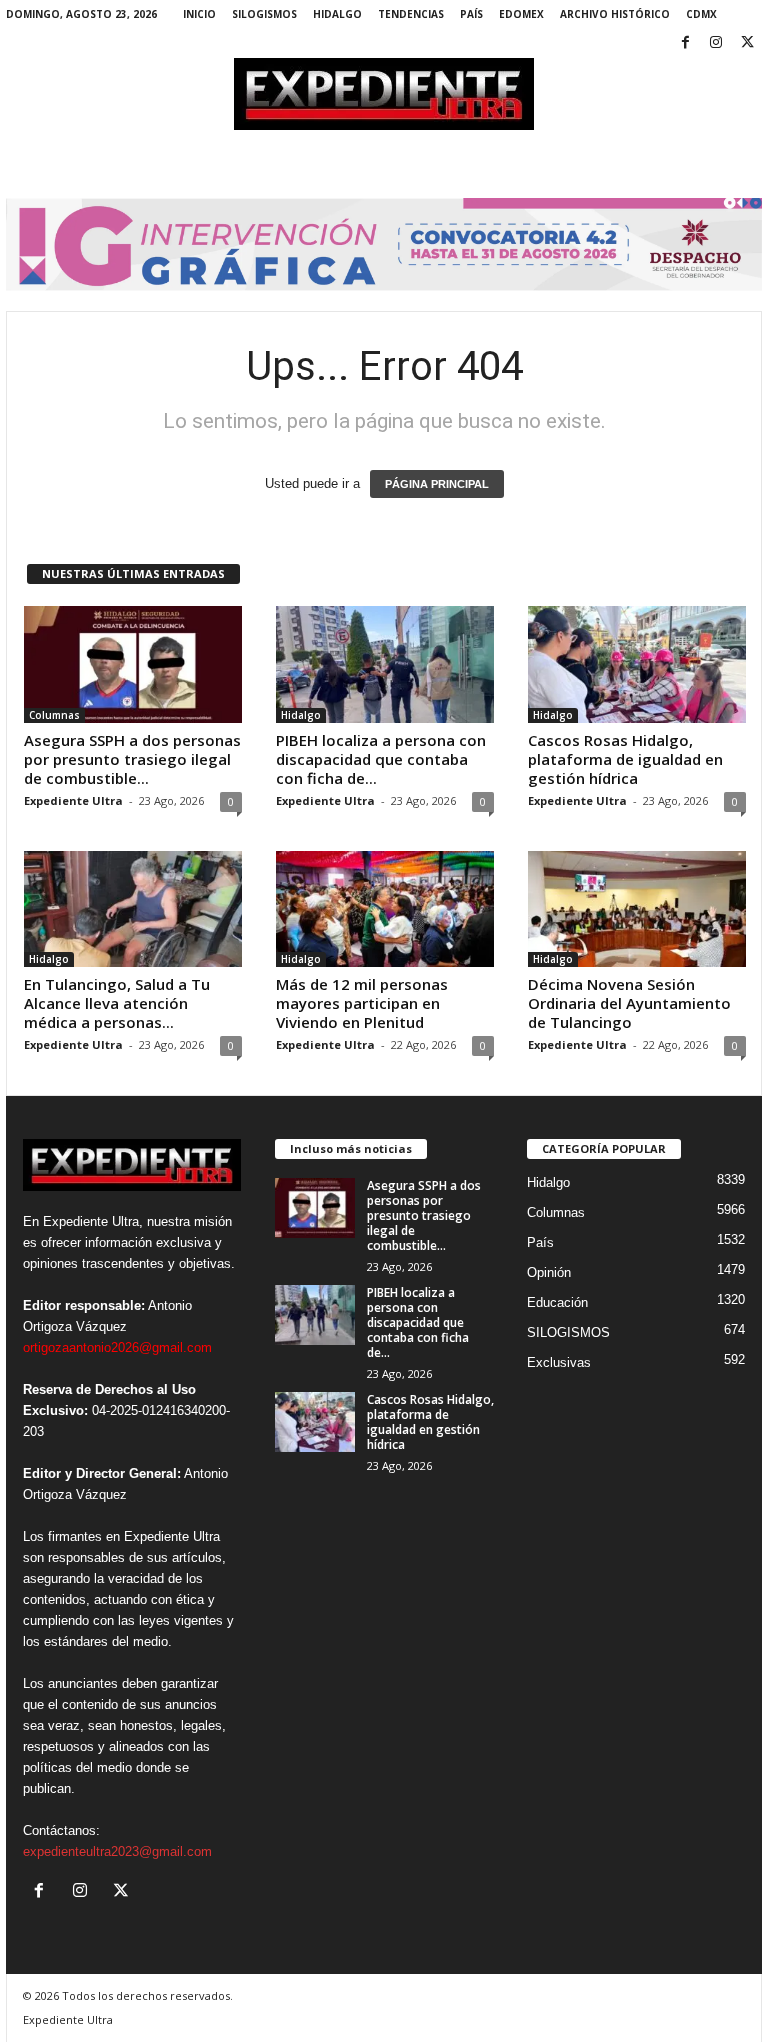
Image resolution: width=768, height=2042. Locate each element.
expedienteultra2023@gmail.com (117, 1851)
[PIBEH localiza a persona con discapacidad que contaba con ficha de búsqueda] (385, 664)
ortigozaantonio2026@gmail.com (117, 1347)
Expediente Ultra (73, 800)
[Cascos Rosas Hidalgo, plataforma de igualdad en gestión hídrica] (637, 664)
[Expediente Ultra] (384, 94)
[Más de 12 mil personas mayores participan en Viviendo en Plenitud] (385, 909)
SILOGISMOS (264, 14)
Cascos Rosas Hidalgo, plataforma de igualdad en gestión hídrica (625, 759)
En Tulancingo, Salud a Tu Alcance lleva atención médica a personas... (117, 1003)
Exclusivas (559, 1362)
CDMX (701, 14)
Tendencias (411, 14)
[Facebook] (685, 43)
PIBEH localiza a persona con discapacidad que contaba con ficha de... (381, 759)
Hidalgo (337, 14)
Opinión (549, 1272)
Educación (557, 1302)
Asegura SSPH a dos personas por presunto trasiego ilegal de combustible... (132, 759)
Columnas (54, 715)
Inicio (199, 14)
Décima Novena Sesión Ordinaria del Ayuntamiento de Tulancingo (629, 1003)
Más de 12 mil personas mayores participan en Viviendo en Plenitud (362, 1003)
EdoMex (521, 14)
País (471, 14)
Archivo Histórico (615, 14)
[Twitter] (747, 43)
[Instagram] (716, 43)
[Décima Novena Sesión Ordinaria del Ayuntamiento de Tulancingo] (637, 909)
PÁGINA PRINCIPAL (437, 484)
